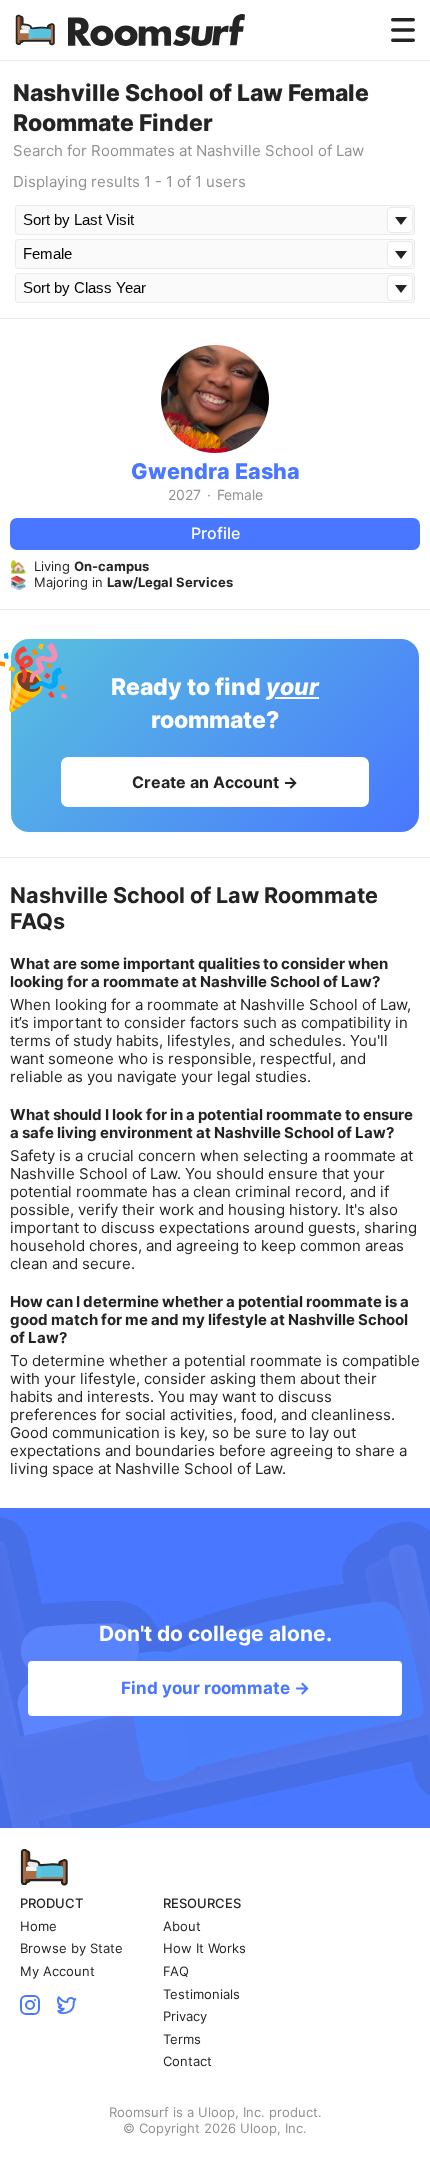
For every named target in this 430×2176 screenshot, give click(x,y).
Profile (215, 533)
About (182, 1926)
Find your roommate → (215, 1688)
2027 (184, 495)
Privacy (185, 2016)
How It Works (204, 1948)
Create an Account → (215, 782)
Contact (187, 2061)
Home (38, 1926)
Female (240, 495)
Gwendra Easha (215, 471)
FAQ (176, 1971)
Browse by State (71, 1948)
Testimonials (201, 1994)
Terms (182, 2039)
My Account (57, 1971)
